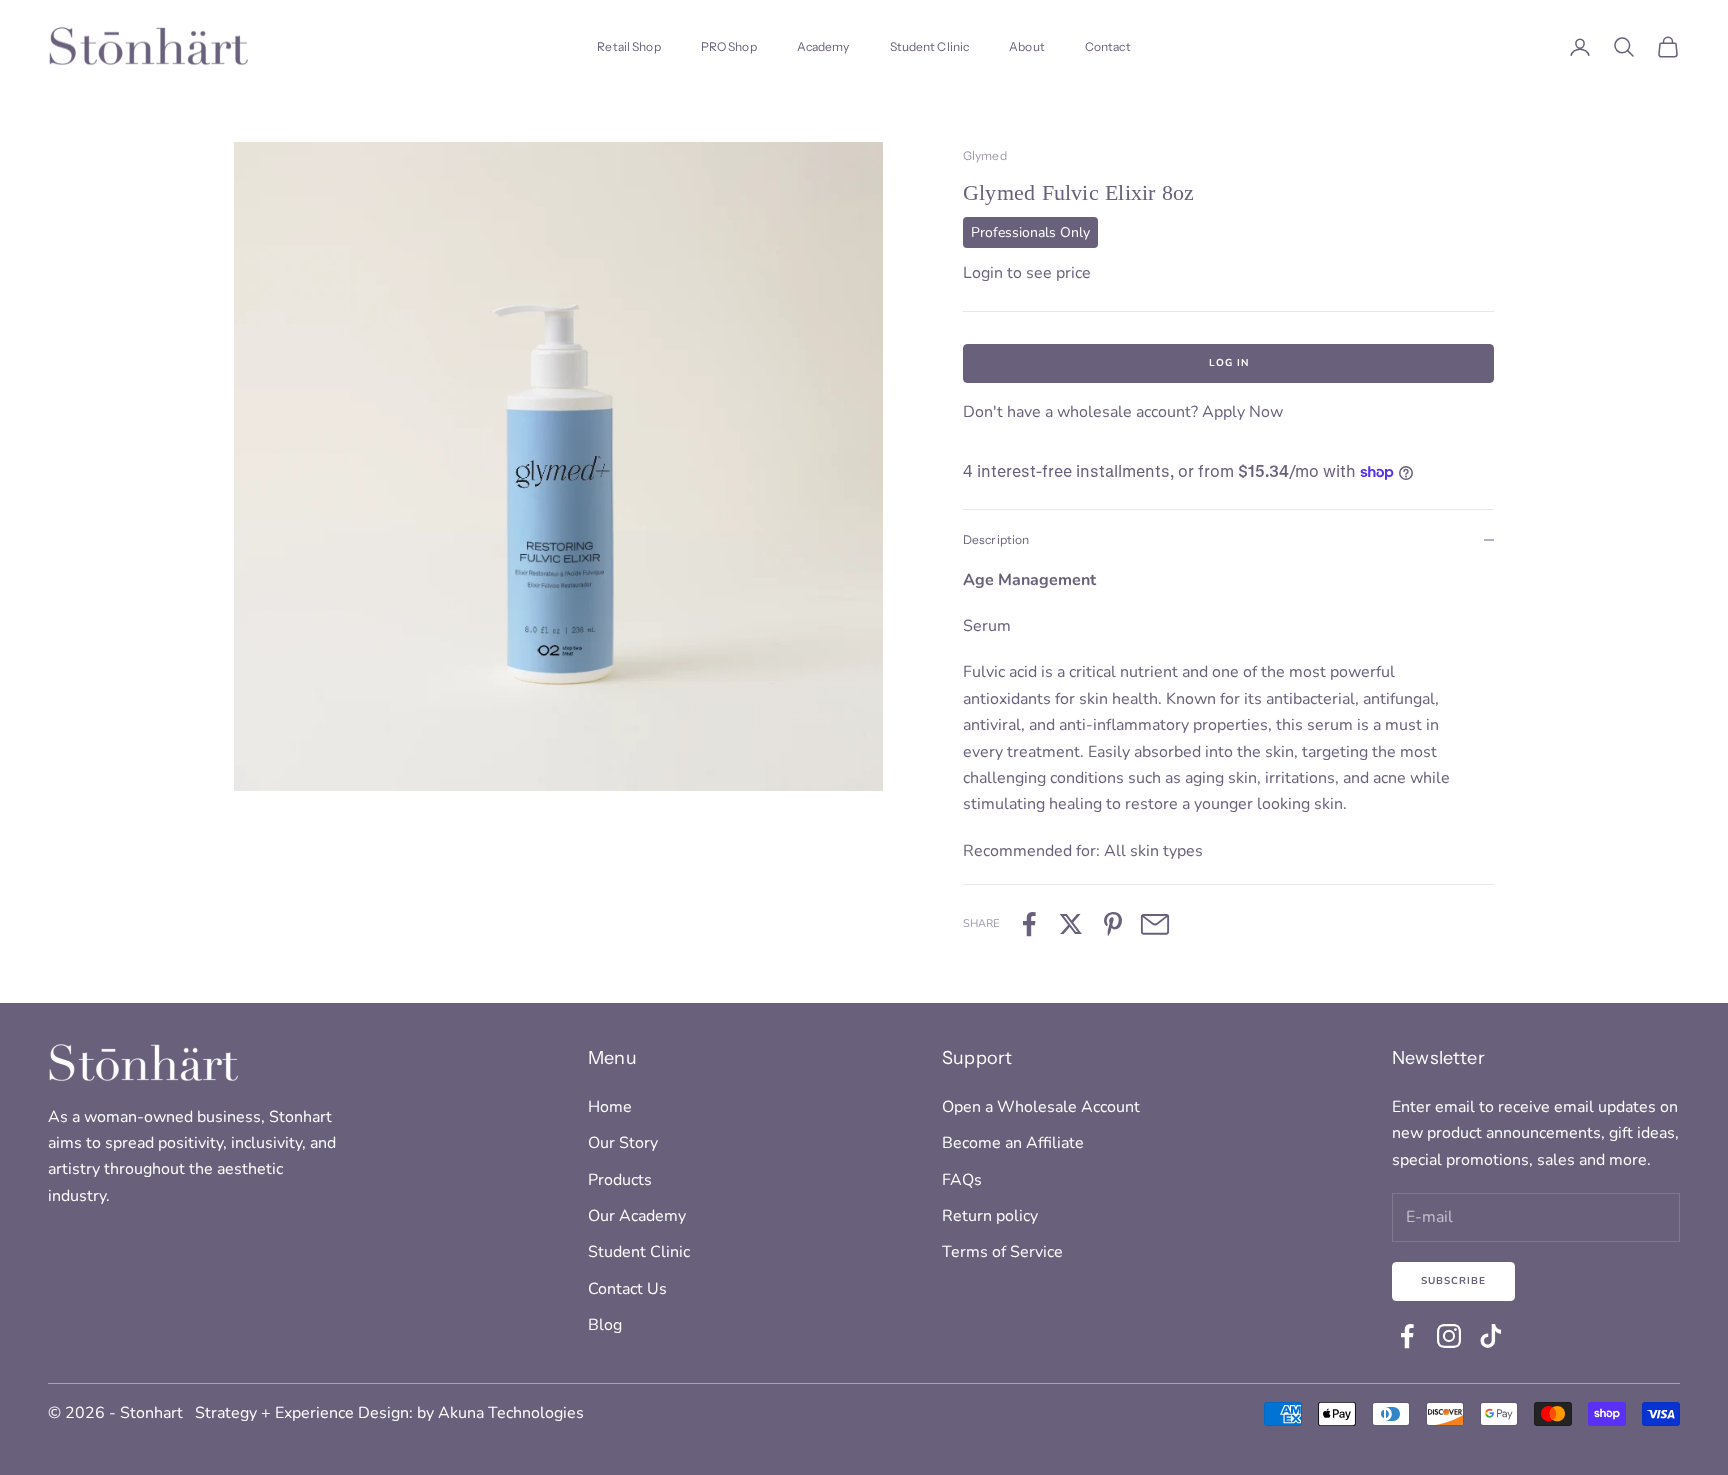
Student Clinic (930, 46)
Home (610, 1107)
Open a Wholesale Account (1041, 1107)
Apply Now (1242, 412)
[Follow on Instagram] (1449, 1336)
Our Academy (637, 1216)
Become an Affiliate (1013, 1143)
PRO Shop (729, 46)
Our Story (623, 1143)
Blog (605, 1325)
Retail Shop (628, 46)
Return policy (990, 1216)
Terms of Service (1002, 1252)
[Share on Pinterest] (1113, 924)
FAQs (962, 1180)
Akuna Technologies (511, 1413)
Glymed (985, 155)
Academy (823, 46)
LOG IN (1229, 363)
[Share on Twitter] (1071, 924)
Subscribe (1453, 1281)
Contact (1108, 46)
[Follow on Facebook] (1407, 1336)
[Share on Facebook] (1029, 924)
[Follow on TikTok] (1491, 1336)
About (1027, 46)
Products (620, 1180)
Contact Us (627, 1289)
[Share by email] (1155, 924)
